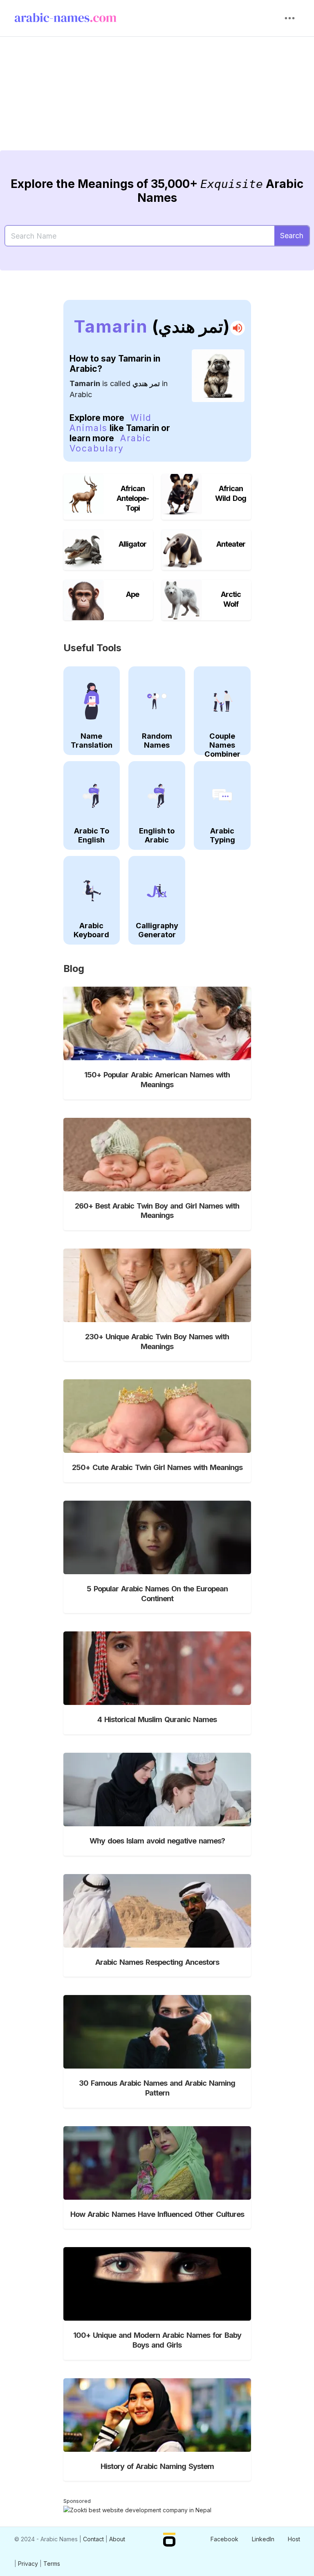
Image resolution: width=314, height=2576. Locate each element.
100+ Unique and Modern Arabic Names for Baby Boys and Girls (157, 2340)
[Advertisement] (157, 100)
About (117, 2539)
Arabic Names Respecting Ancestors (157, 1962)
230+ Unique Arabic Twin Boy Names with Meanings (157, 1341)
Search (292, 236)
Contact (93, 2539)
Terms (52, 2564)
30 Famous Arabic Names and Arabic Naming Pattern (157, 2088)
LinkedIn (263, 2539)
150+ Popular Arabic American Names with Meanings (157, 1079)
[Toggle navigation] (290, 18)
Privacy (28, 2564)
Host (294, 2539)
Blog (74, 969)
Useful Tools (92, 648)
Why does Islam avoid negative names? (157, 1841)
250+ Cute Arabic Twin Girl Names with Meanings (157, 1467)
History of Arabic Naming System (157, 2466)
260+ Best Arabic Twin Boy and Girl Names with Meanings (157, 1211)
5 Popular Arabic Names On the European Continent (157, 1593)
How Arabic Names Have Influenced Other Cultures (157, 2214)
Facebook (224, 2539)
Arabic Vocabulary (110, 443)
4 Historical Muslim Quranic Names (157, 1719)
